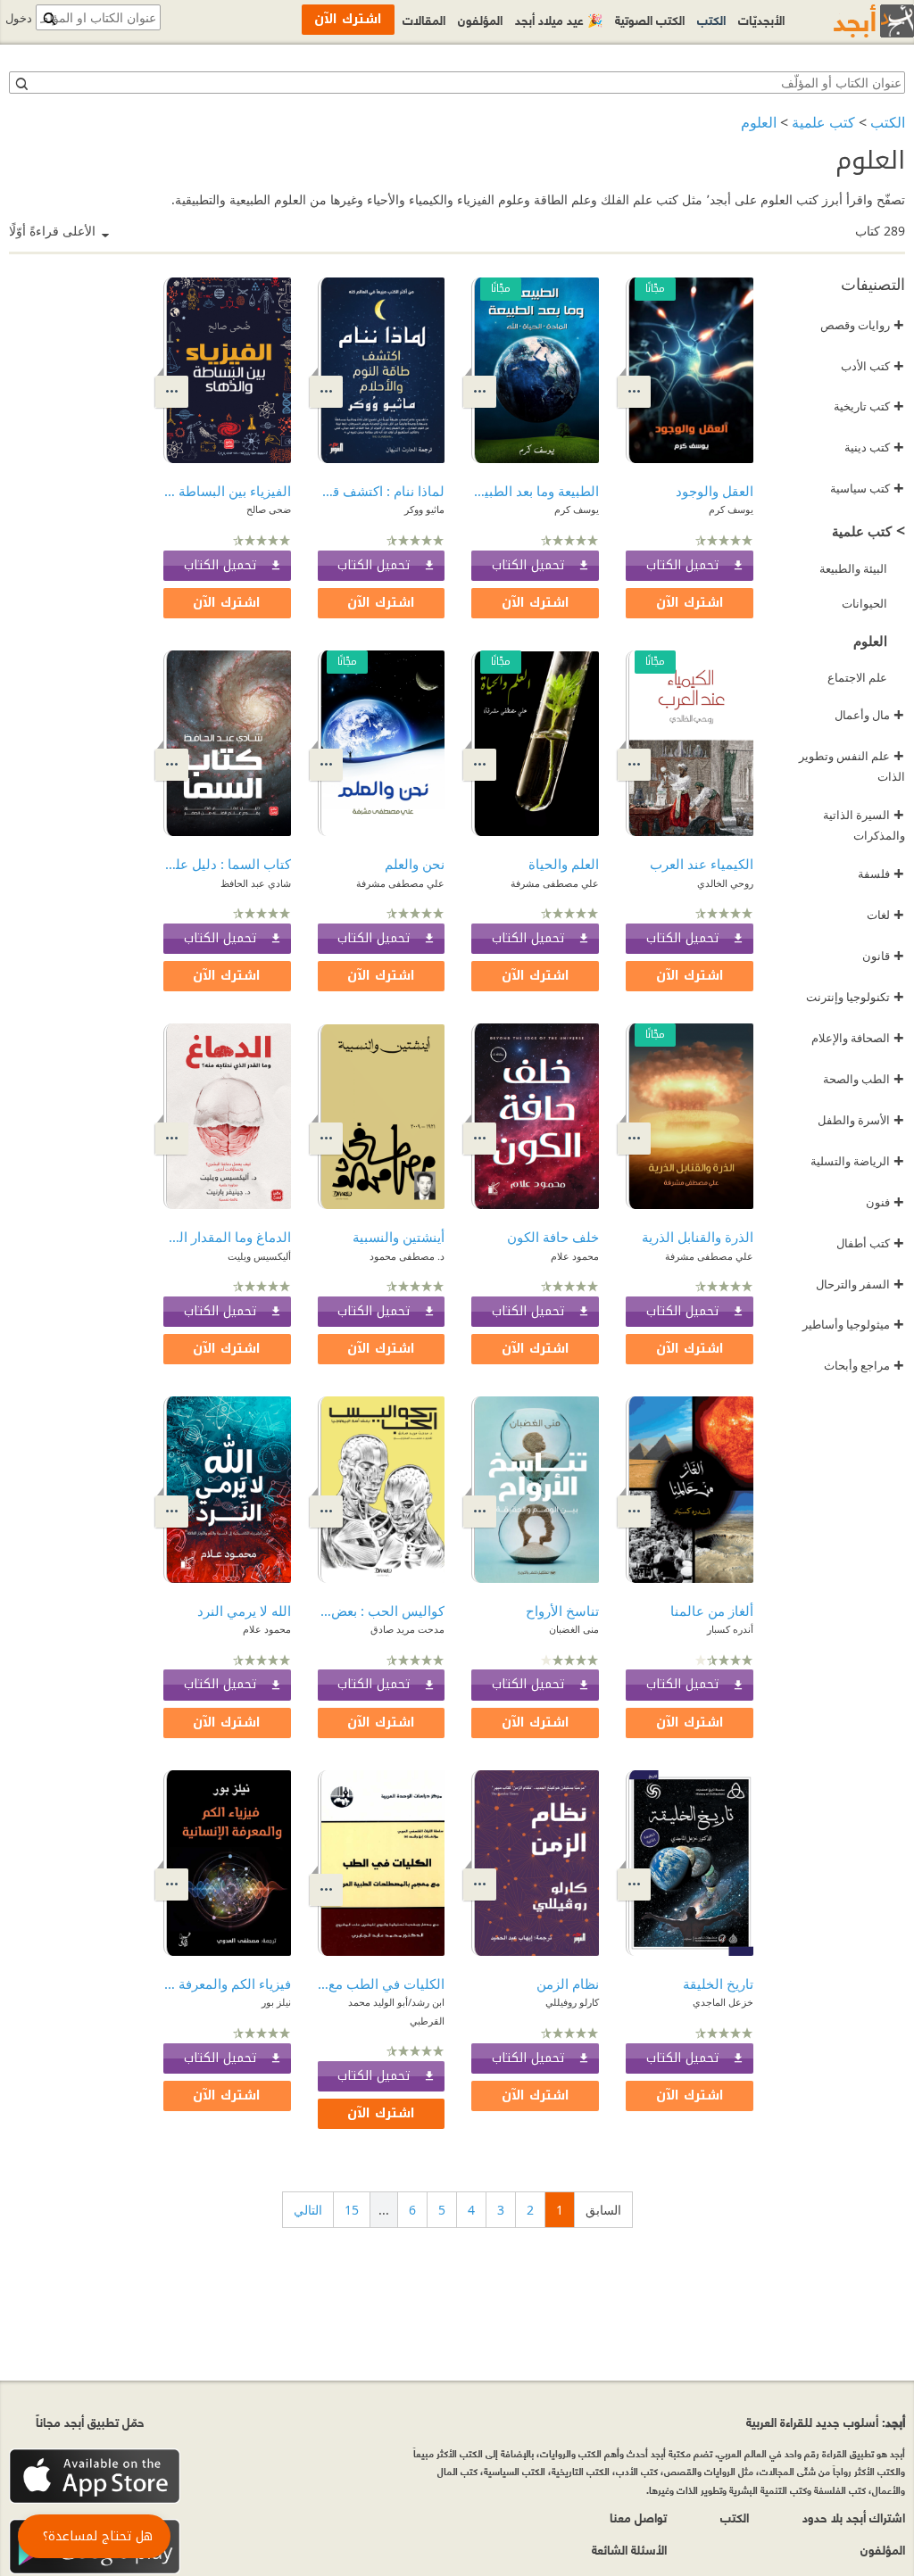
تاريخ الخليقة (718, 1984)
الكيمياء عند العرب (702, 864)
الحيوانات (864, 603)
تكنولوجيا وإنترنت (855, 997)
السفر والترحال (860, 1284)
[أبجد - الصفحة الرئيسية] (852, 21)
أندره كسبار (730, 1629)
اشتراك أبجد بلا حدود (854, 2517)
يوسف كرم (731, 509)
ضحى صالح (269, 509)
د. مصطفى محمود (407, 1256)
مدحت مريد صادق (407, 1629)
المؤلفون (480, 19)
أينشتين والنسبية (399, 1237)
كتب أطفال (870, 1243)
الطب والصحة (864, 1079)
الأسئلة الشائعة (629, 2549)
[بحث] (21, 83)
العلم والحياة (564, 864)
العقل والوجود (715, 491)
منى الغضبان (574, 1629)
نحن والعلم (415, 864)
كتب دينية (874, 447)
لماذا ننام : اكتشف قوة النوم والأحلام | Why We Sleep (382, 491)
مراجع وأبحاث (864, 1365)
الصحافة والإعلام (858, 1038)
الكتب (888, 122)
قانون (883, 956)
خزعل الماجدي (723, 2002)
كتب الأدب (872, 366)
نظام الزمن (568, 1984)
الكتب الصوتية (650, 19)
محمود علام (575, 1256)
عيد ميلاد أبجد (559, 19)
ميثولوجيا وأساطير (853, 1324)
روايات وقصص (862, 325)
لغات (885, 915)
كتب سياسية (867, 488)
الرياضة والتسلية (857, 1161)
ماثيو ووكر (424, 509)
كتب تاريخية (869, 406)
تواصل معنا (638, 2517)
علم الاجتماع (857, 677)
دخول (19, 18)
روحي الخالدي (725, 883)
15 (352, 2210)
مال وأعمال (869, 715)
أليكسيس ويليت (259, 1256)
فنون (885, 1202)
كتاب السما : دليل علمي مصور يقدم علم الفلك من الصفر (227, 864)
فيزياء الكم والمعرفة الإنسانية (227, 1984)
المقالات (424, 19)
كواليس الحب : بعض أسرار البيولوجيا (382, 1611)
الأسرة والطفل (861, 1120)
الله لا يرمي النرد (244, 1611)
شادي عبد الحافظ (256, 883)
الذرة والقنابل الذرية (698, 1237)
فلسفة (881, 874)
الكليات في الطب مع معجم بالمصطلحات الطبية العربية (382, 1984)
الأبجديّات (761, 19)
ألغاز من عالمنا (712, 1611)
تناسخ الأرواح (562, 1611)
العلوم (759, 122)
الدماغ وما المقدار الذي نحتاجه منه (227, 1237)
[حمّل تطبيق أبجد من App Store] (95, 2477)
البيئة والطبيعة (853, 568)
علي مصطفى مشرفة (555, 883)
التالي (308, 2210)
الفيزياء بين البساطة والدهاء (227, 491)
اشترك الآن (690, 603)
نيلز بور (276, 2002)
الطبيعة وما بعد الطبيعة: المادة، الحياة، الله (535, 491)
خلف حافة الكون (553, 1237)
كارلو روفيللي (572, 2002)
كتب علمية (823, 122)
